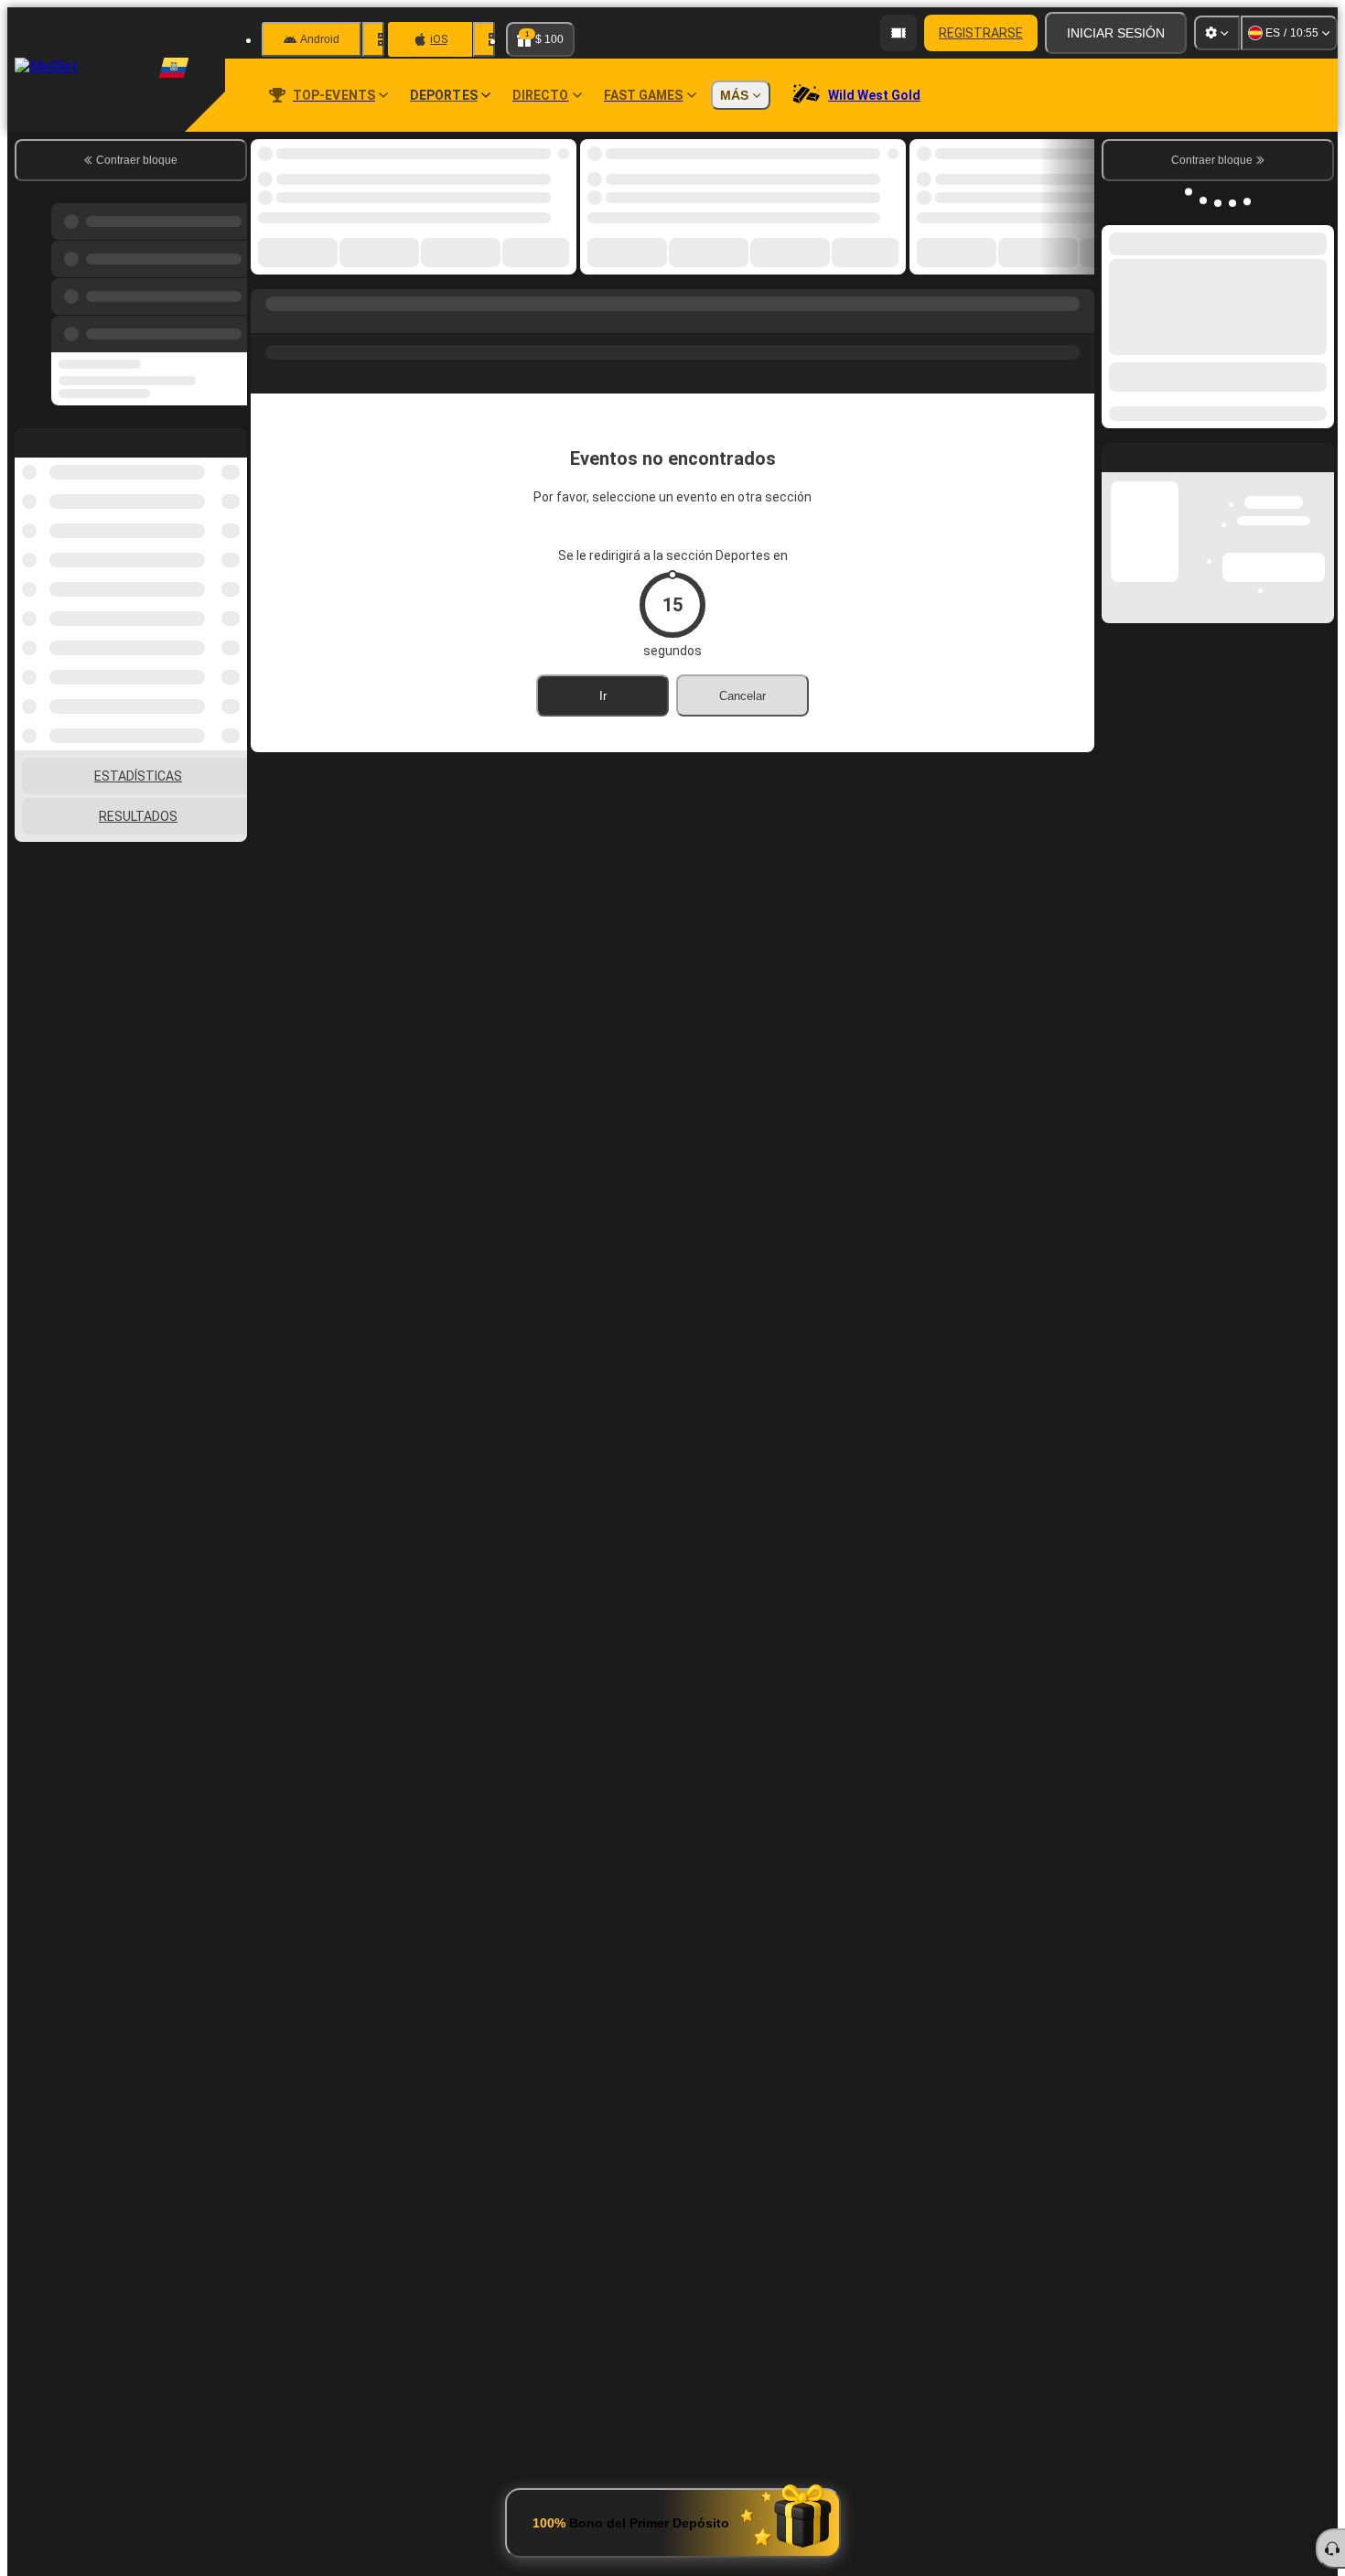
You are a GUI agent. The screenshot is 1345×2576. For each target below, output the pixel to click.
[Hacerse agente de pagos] (898, 33)
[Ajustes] (1217, 33)
